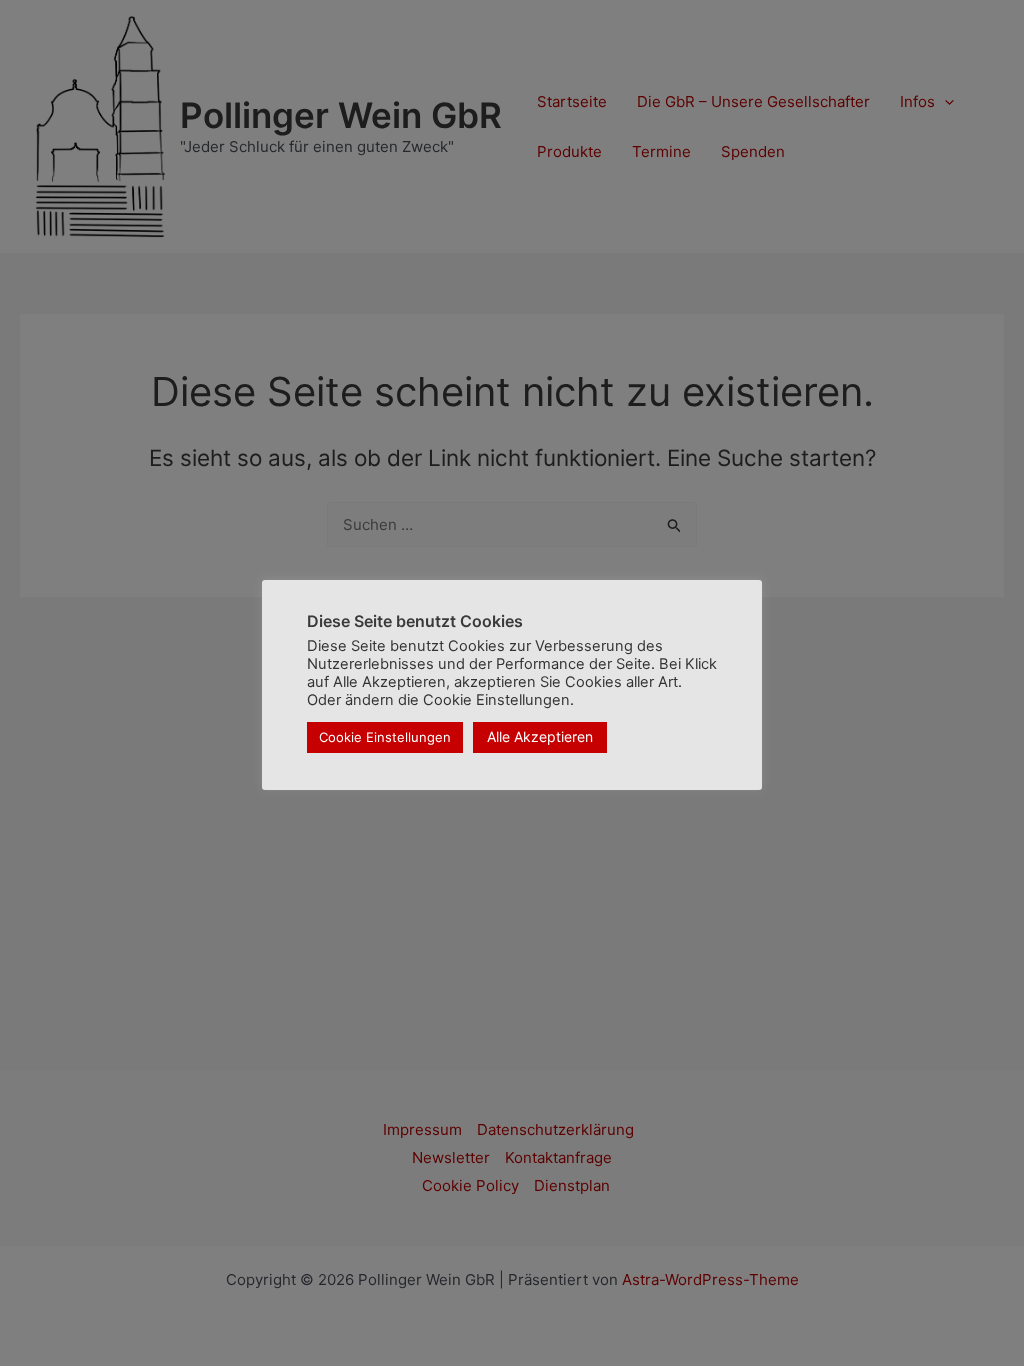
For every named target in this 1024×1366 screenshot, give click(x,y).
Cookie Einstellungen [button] (385, 737)
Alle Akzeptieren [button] (540, 736)
